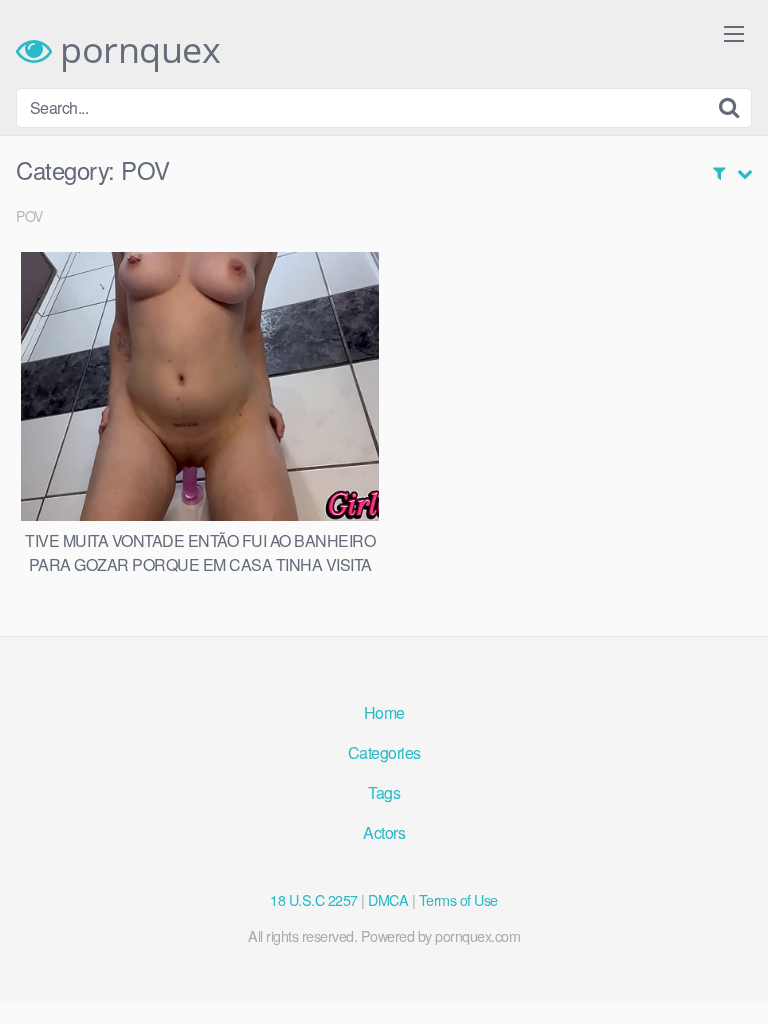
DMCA (388, 899)
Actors (384, 832)
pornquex (136, 50)
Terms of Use (458, 899)
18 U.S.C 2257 (314, 899)
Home (384, 712)
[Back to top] (733, 980)
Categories (384, 752)
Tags (384, 792)
